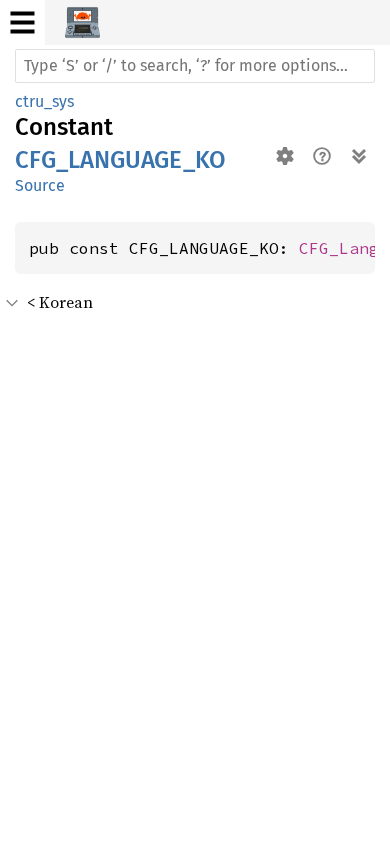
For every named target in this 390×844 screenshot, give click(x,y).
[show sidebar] (22, 22)
